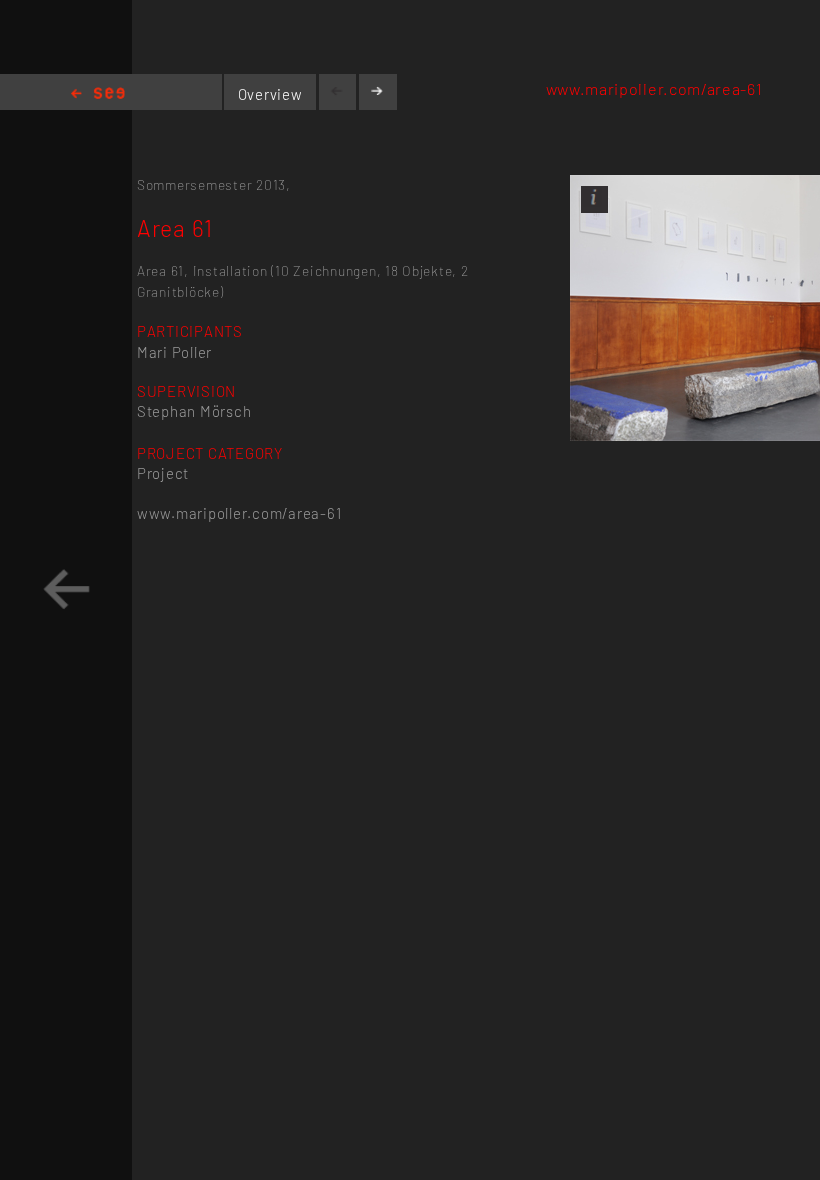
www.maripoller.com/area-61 (654, 88)
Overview (270, 94)
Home (98, 94)
